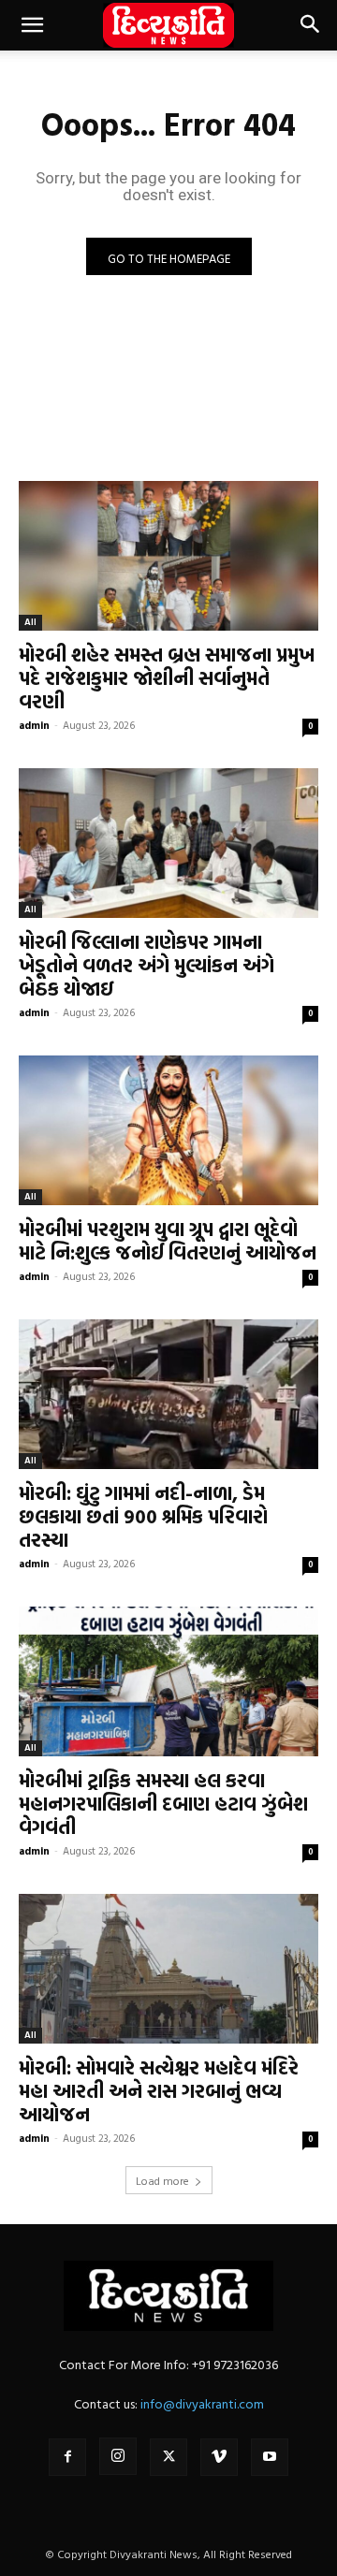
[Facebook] (67, 2457)
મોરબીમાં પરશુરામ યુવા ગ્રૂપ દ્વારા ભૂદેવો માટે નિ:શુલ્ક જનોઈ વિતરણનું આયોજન (168, 1240)
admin (34, 725)
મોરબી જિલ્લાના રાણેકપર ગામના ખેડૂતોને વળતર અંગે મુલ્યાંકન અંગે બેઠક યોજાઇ (147, 965)
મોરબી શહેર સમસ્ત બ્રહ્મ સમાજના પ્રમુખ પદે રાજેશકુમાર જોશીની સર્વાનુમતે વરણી (167, 677)
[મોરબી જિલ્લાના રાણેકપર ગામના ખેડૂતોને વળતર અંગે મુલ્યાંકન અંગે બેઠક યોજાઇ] (168, 843)
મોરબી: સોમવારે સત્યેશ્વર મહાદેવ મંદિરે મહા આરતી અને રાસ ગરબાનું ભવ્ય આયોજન (159, 2090)
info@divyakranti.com (202, 2403)
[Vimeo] (219, 2457)
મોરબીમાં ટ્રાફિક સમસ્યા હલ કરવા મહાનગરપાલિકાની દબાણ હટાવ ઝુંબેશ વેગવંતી (163, 1803)
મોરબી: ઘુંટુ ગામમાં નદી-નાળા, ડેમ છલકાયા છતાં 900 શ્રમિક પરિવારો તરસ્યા (143, 1516)
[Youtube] (270, 2457)
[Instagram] (118, 2456)
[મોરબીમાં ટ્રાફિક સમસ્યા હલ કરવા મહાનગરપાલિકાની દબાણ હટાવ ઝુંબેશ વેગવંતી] (168, 1681)
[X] (168, 2457)
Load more (162, 2180)
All (30, 622)
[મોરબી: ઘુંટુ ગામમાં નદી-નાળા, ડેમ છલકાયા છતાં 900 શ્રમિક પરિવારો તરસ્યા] (168, 1394)
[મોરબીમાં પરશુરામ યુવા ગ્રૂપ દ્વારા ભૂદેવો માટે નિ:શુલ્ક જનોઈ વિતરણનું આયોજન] (168, 1130)
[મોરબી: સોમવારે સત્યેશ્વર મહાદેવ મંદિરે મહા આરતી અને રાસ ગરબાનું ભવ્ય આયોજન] (168, 1969)
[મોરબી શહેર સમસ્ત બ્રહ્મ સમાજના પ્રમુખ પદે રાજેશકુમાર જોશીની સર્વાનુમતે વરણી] (168, 556)
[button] (32, 25)
